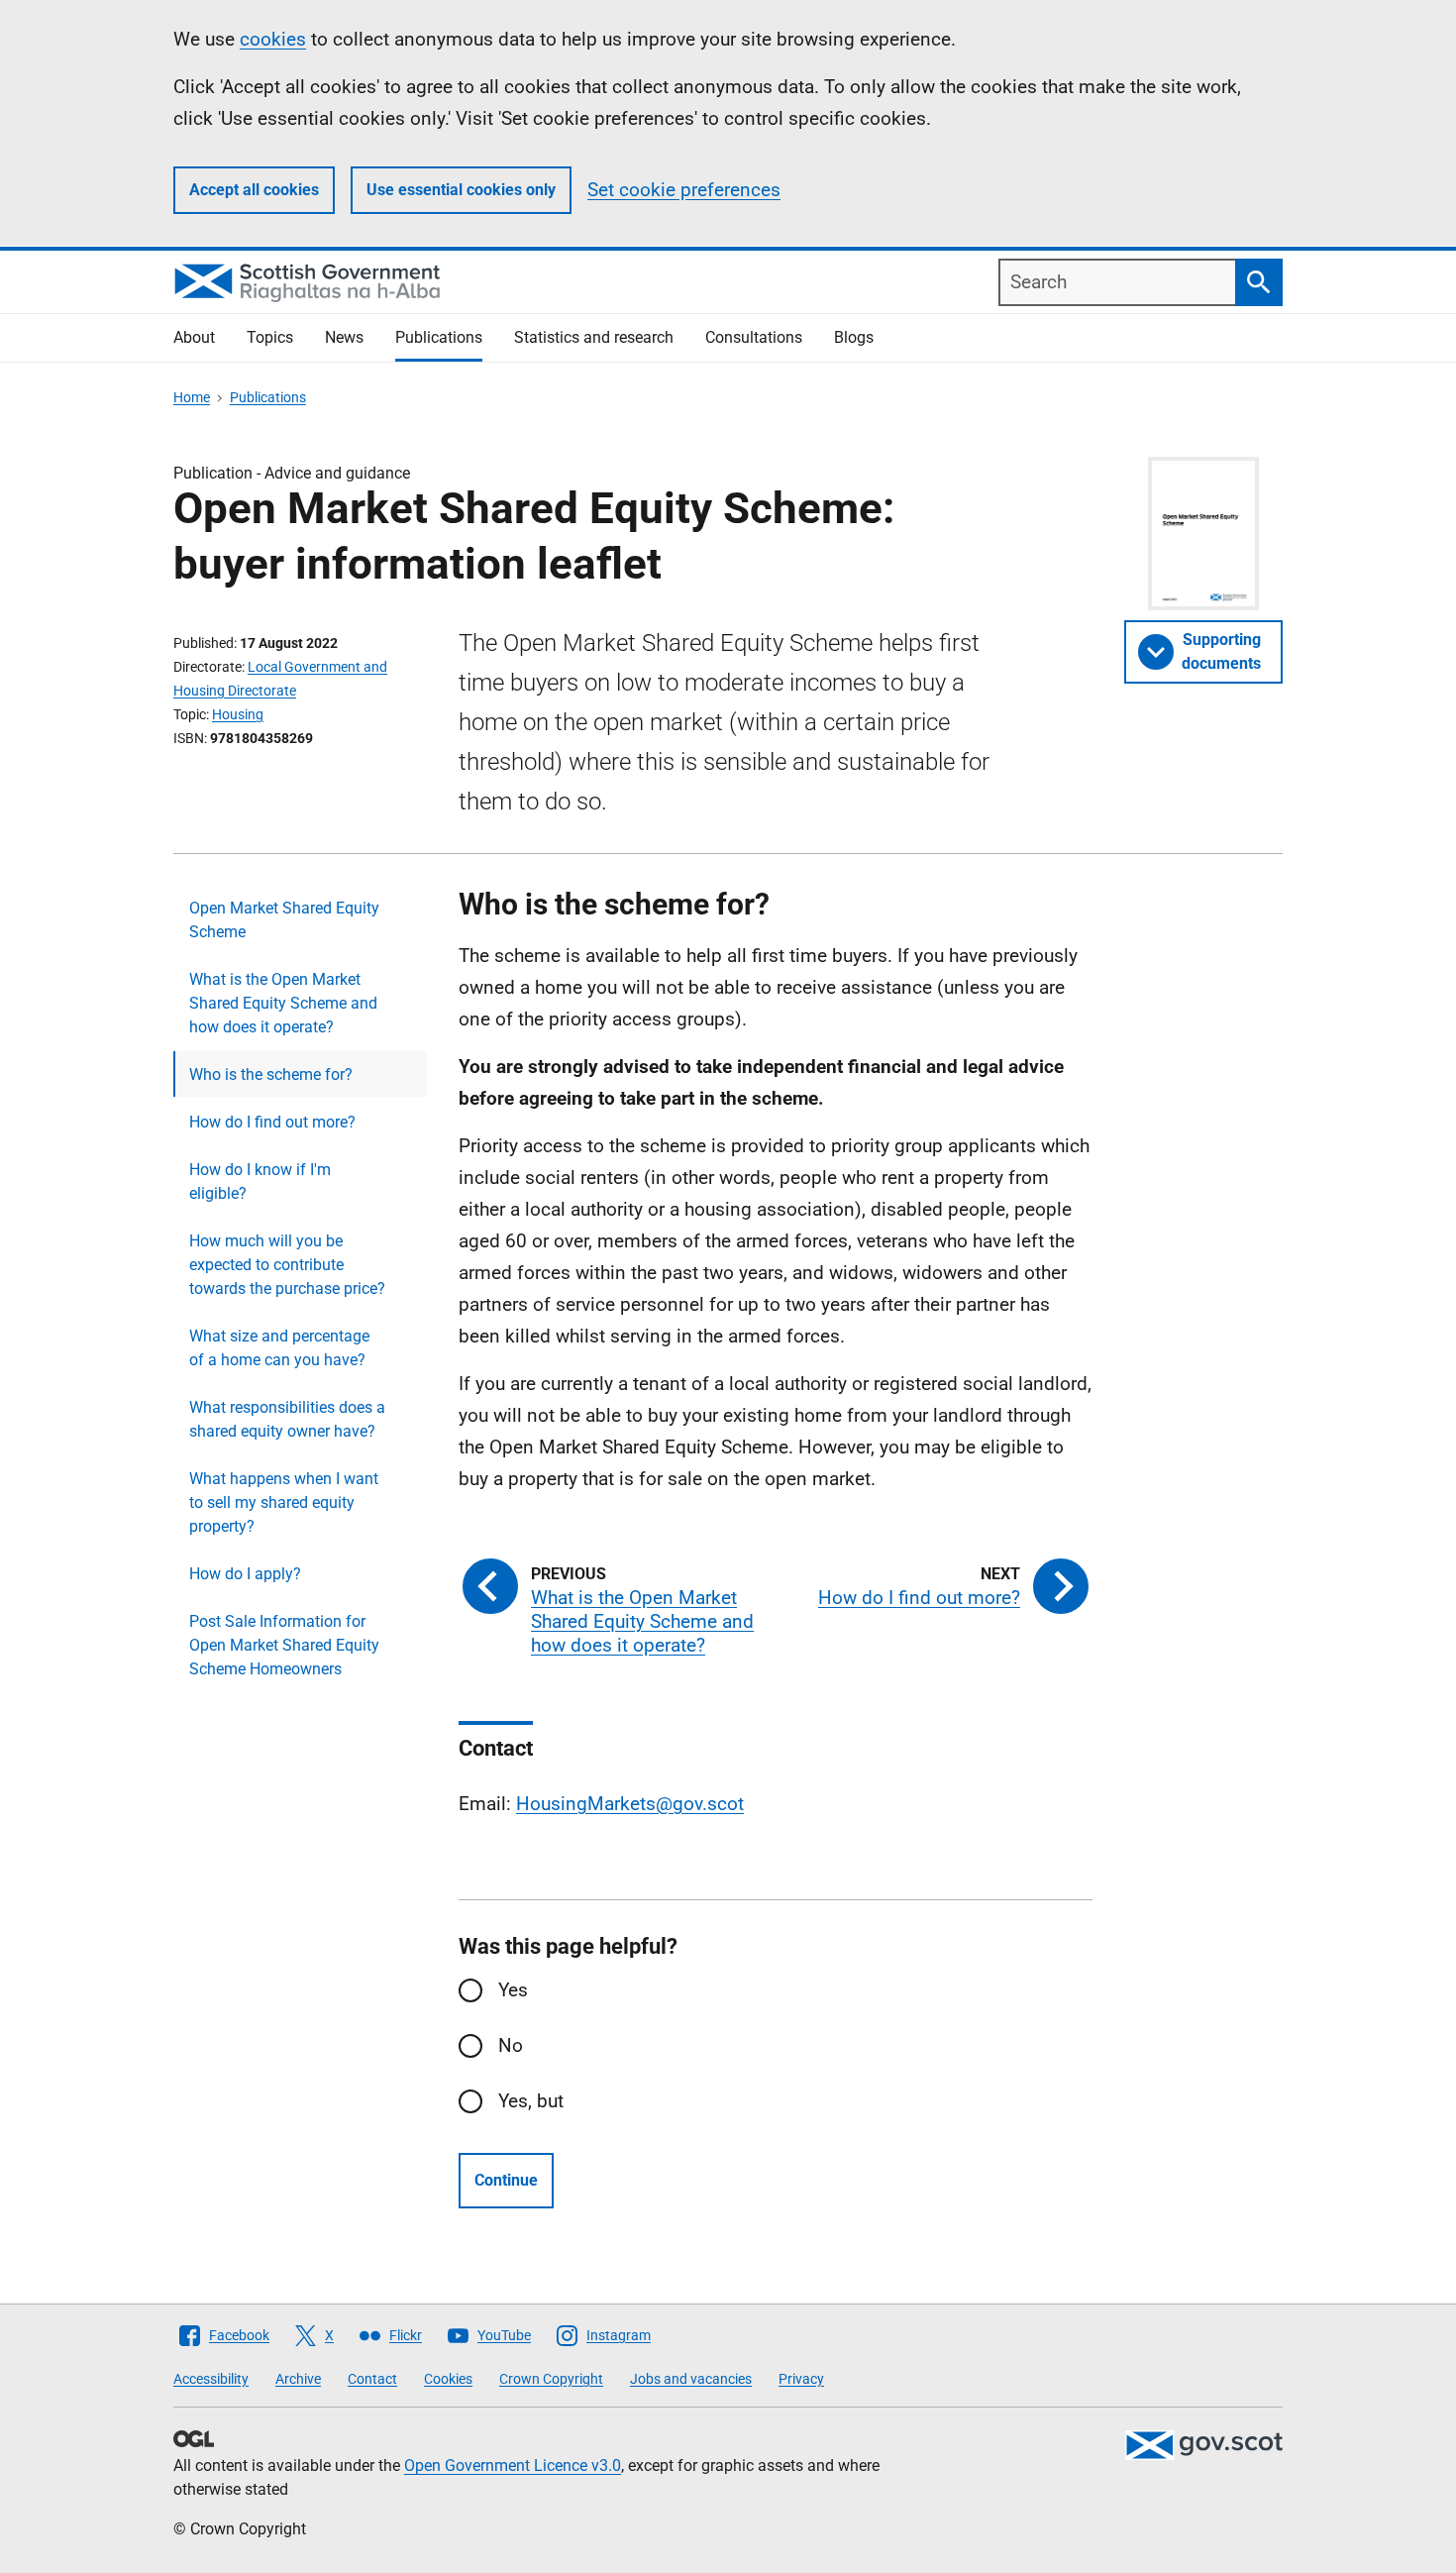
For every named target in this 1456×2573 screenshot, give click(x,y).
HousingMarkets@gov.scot (630, 1804)
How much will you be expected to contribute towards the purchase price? (287, 1265)
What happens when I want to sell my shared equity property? (284, 1502)
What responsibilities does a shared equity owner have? (287, 1419)
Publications (439, 337)
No (511, 2045)
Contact (372, 2379)
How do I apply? (245, 1574)
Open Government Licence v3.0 (513, 2466)
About (194, 337)
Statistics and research (594, 337)
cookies (273, 39)
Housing (238, 714)
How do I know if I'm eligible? (260, 1181)
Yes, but (531, 2101)
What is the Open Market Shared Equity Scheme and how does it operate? (283, 1003)
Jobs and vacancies (691, 2379)
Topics (270, 337)
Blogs (854, 337)
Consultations (754, 337)
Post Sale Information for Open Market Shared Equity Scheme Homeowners (284, 1645)
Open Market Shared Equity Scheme (284, 920)
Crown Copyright (551, 2379)
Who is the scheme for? (271, 1074)
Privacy (801, 2379)
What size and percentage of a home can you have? (279, 1348)
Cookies (448, 2379)
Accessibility (211, 2379)
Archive (298, 2379)
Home (192, 397)
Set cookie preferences (684, 190)
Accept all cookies (254, 190)
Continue (506, 2180)
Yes (513, 1990)
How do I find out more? (272, 1122)
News (344, 337)
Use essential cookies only (461, 190)
